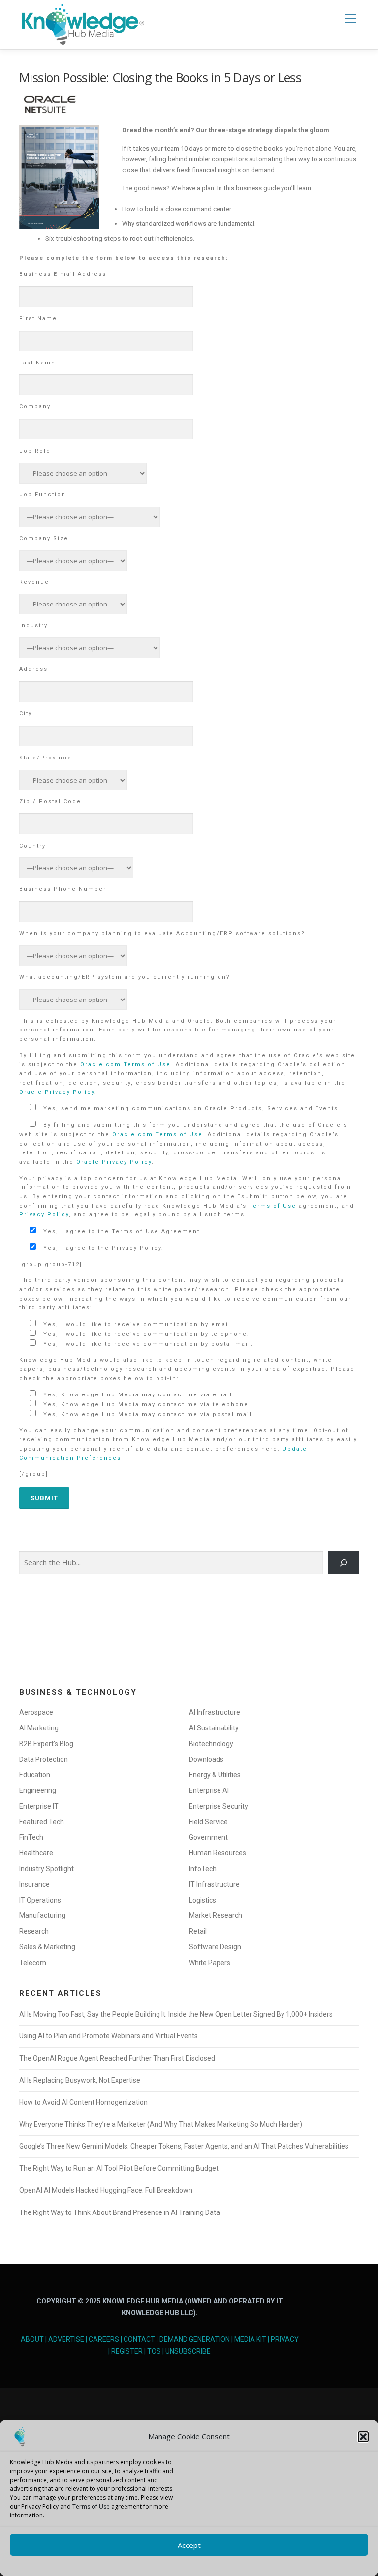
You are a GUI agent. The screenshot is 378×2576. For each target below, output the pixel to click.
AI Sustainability (214, 1728)
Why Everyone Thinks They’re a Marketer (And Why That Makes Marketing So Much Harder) (161, 2124)
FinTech (31, 1837)
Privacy (285, 2339)
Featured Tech (42, 1822)
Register (127, 2351)
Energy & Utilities (215, 1775)
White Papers (210, 1963)
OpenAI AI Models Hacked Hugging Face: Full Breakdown (106, 2190)
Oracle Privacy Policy (57, 1092)
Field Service (208, 1822)
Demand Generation (195, 2339)
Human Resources (218, 1853)
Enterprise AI (209, 1790)
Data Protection (44, 1759)
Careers (104, 2339)
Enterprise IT (39, 1806)
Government (208, 1837)
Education (35, 1775)
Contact (139, 2339)
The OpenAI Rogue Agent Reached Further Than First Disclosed (117, 2058)
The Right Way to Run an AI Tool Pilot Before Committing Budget (119, 2168)
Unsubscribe (188, 2351)
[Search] (343, 1563)
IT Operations (40, 1900)
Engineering (38, 1790)
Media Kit (250, 2339)
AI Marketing (39, 1728)
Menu (350, 18)
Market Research (216, 1915)
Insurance (34, 1884)
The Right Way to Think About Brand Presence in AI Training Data (120, 2212)
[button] (363, 2437)
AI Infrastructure (215, 1712)
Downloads (206, 1759)
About (32, 2339)
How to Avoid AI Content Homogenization (83, 2102)
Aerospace (36, 1712)
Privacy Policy (44, 1215)
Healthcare (36, 1853)
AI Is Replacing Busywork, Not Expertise (80, 2080)
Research (34, 1931)
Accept (189, 2545)
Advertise (66, 2339)
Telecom (33, 1963)
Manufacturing (42, 1915)
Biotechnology (211, 1744)
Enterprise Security (219, 1806)
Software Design (215, 1947)
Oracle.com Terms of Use (126, 1065)
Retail (198, 1931)
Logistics (203, 1900)
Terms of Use (91, 2506)
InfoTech (203, 1869)
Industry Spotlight (47, 1869)
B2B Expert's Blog (46, 1744)
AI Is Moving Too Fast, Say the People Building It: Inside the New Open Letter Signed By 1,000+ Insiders (176, 2014)
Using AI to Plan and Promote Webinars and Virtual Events (109, 2036)
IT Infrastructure (214, 1884)
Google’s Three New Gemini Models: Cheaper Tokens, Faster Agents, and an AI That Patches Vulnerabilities (184, 2146)
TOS (154, 2351)
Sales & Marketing (47, 1947)
